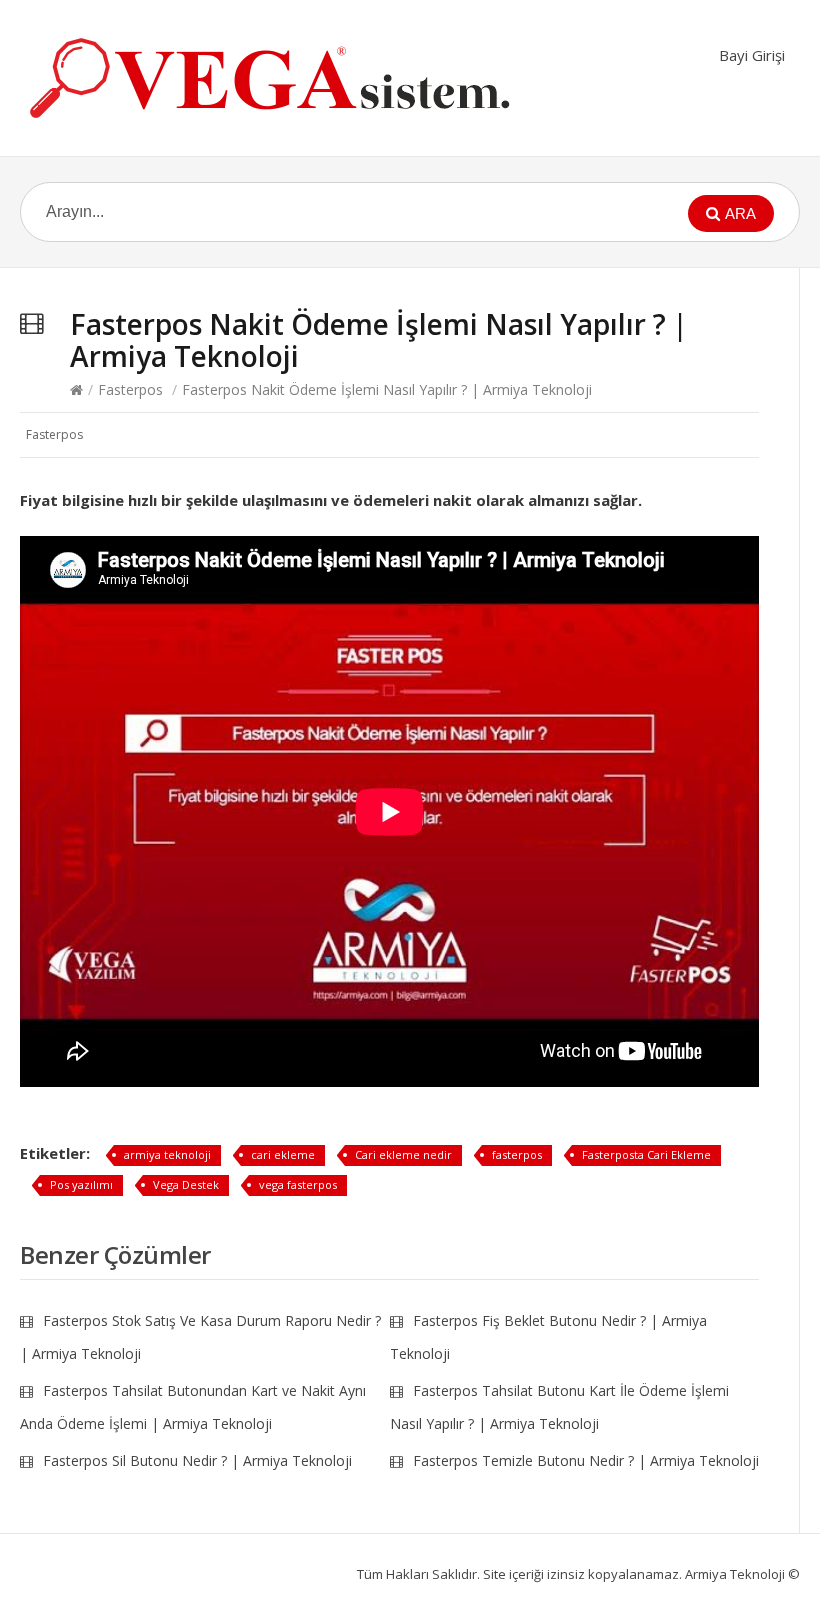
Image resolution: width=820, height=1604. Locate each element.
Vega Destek (186, 1184)
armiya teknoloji (167, 1154)
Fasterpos (130, 389)
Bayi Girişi (752, 55)
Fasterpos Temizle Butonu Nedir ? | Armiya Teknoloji (586, 1460)
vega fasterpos (298, 1184)
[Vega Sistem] (270, 78)
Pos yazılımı (81, 1184)
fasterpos (517, 1154)
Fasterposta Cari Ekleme (646, 1154)
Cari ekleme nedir (403, 1154)
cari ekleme (283, 1154)
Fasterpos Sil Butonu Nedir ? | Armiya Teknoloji (197, 1460)
